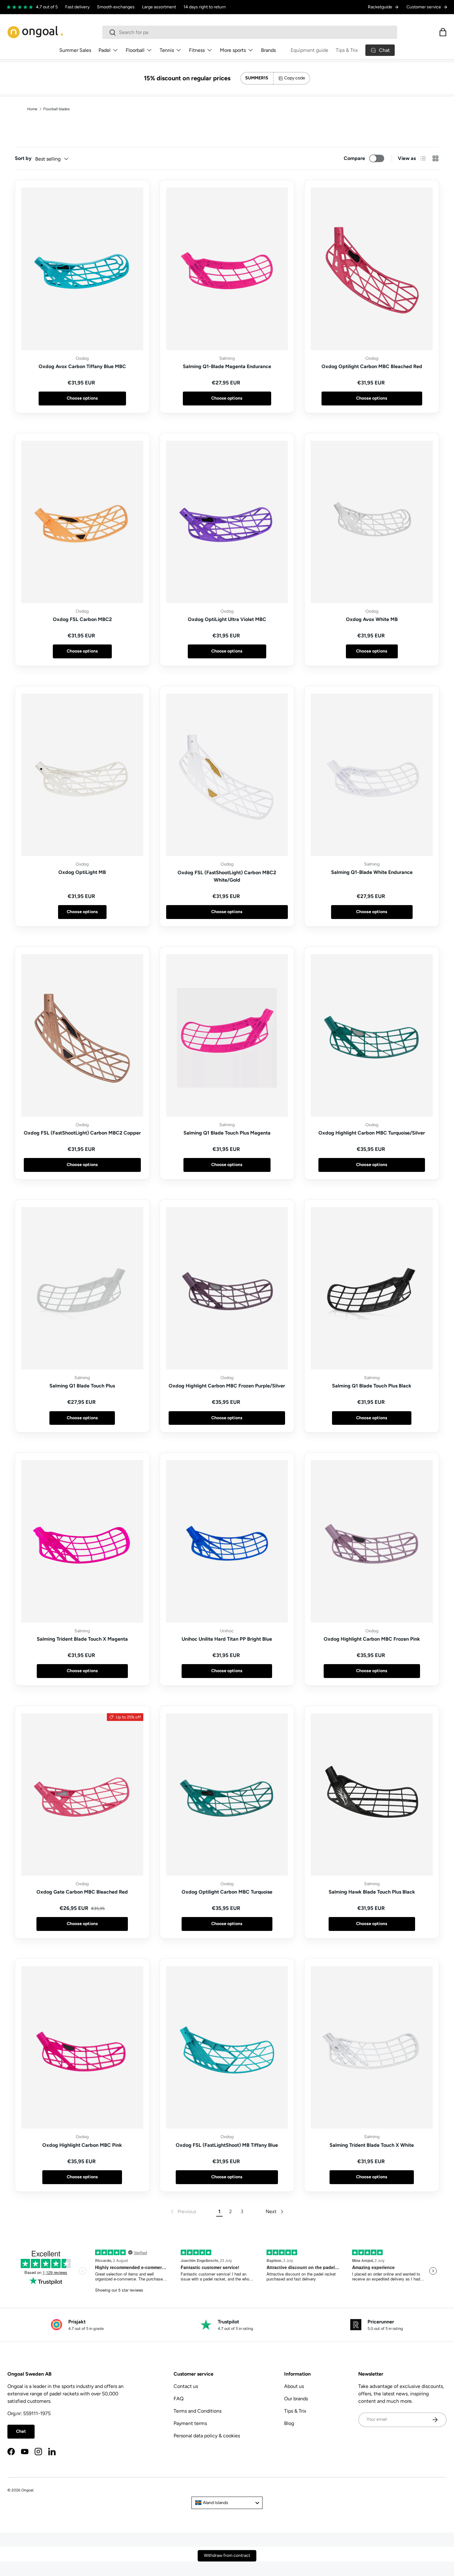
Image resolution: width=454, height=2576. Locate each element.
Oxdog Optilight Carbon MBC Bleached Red (372, 366)
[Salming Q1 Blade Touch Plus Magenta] (227, 1035)
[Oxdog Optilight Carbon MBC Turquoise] (227, 1794)
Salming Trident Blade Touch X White (372, 2145)
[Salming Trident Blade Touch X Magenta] (82, 1541)
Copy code (295, 78)
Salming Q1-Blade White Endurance (372, 872)
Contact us (186, 2386)
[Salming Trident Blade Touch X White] (372, 2047)
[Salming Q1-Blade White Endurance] (372, 775)
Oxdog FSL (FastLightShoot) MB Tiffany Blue (227, 2145)
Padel (105, 50)
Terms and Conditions (198, 2411)
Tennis (167, 50)
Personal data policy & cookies (207, 2436)
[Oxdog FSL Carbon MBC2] (82, 522)
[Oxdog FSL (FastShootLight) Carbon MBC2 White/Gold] (227, 775)
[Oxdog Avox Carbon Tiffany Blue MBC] (82, 269)
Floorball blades (57, 109)
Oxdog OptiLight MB (82, 872)
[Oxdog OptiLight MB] (82, 775)
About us (294, 2386)
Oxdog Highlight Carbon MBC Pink (82, 2145)
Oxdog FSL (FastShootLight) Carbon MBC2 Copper (82, 1133)
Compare (354, 158)
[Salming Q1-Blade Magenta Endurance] (227, 269)
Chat (21, 2431)
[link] (183, 2212)
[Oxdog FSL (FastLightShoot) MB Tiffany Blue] (227, 2047)
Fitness (197, 50)
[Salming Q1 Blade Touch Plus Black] (372, 1288)
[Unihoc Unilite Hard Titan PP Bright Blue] (227, 1541)
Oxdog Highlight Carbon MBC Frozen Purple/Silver (227, 1386)
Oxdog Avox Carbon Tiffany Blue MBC (82, 366)
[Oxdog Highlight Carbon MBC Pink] (82, 2047)
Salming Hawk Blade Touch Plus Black (372, 1892)
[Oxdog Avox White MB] (372, 522)
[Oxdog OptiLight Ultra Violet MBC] (227, 522)
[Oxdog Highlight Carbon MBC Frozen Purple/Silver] (227, 1288)
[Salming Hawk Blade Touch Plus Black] (372, 1794)
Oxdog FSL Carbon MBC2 (82, 619)
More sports (233, 50)
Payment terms (190, 2423)
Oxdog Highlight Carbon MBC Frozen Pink (372, 1639)
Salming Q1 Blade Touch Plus (82, 1386)
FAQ (179, 2399)
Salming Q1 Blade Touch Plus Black (372, 1386)
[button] (443, 32)
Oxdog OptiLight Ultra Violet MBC (227, 619)
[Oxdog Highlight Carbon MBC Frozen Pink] (372, 1541)
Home (32, 109)
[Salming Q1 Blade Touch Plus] (82, 1288)
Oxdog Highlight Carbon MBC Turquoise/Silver (372, 1133)
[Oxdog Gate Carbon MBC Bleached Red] (82, 1794)
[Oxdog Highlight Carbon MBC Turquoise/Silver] (372, 1035)
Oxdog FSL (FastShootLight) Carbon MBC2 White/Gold (227, 876)
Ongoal (27, 2490)
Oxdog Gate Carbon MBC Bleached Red (82, 1892)
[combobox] (250, 32)
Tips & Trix (347, 50)
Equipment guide (309, 50)
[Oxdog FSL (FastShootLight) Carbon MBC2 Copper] (82, 1035)
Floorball (135, 50)
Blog (289, 2423)
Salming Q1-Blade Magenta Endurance (227, 366)
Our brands (296, 2399)
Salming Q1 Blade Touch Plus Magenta (227, 1133)
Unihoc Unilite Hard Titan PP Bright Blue (227, 1639)
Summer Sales (75, 50)
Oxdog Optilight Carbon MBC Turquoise (227, 1892)
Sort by (23, 158)
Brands (268, 50)
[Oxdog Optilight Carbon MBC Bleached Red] (372, 269)
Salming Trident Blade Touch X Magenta (82, 1639)
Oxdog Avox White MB (372, 619)
